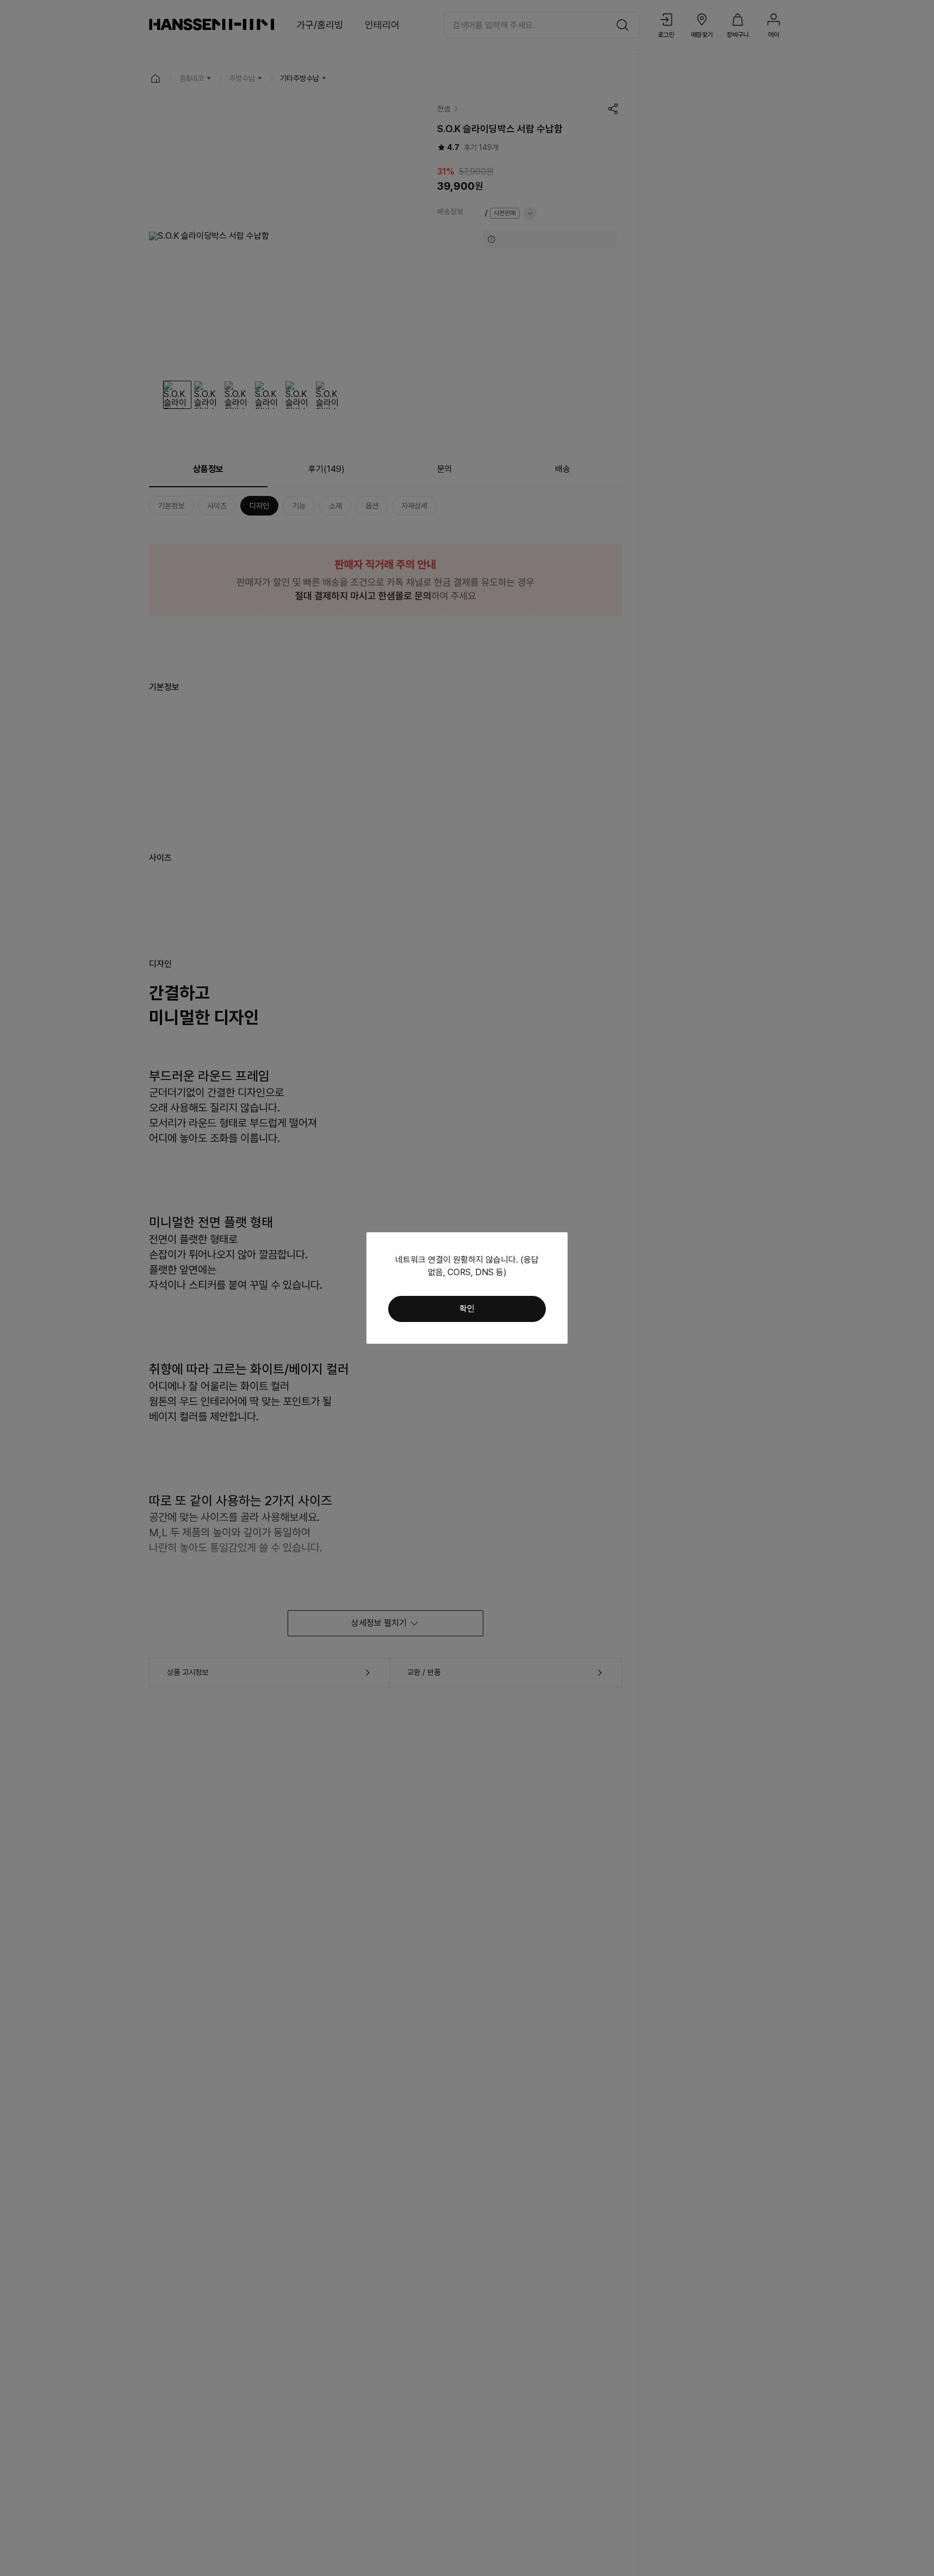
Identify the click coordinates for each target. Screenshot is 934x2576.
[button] (467, 1309)
